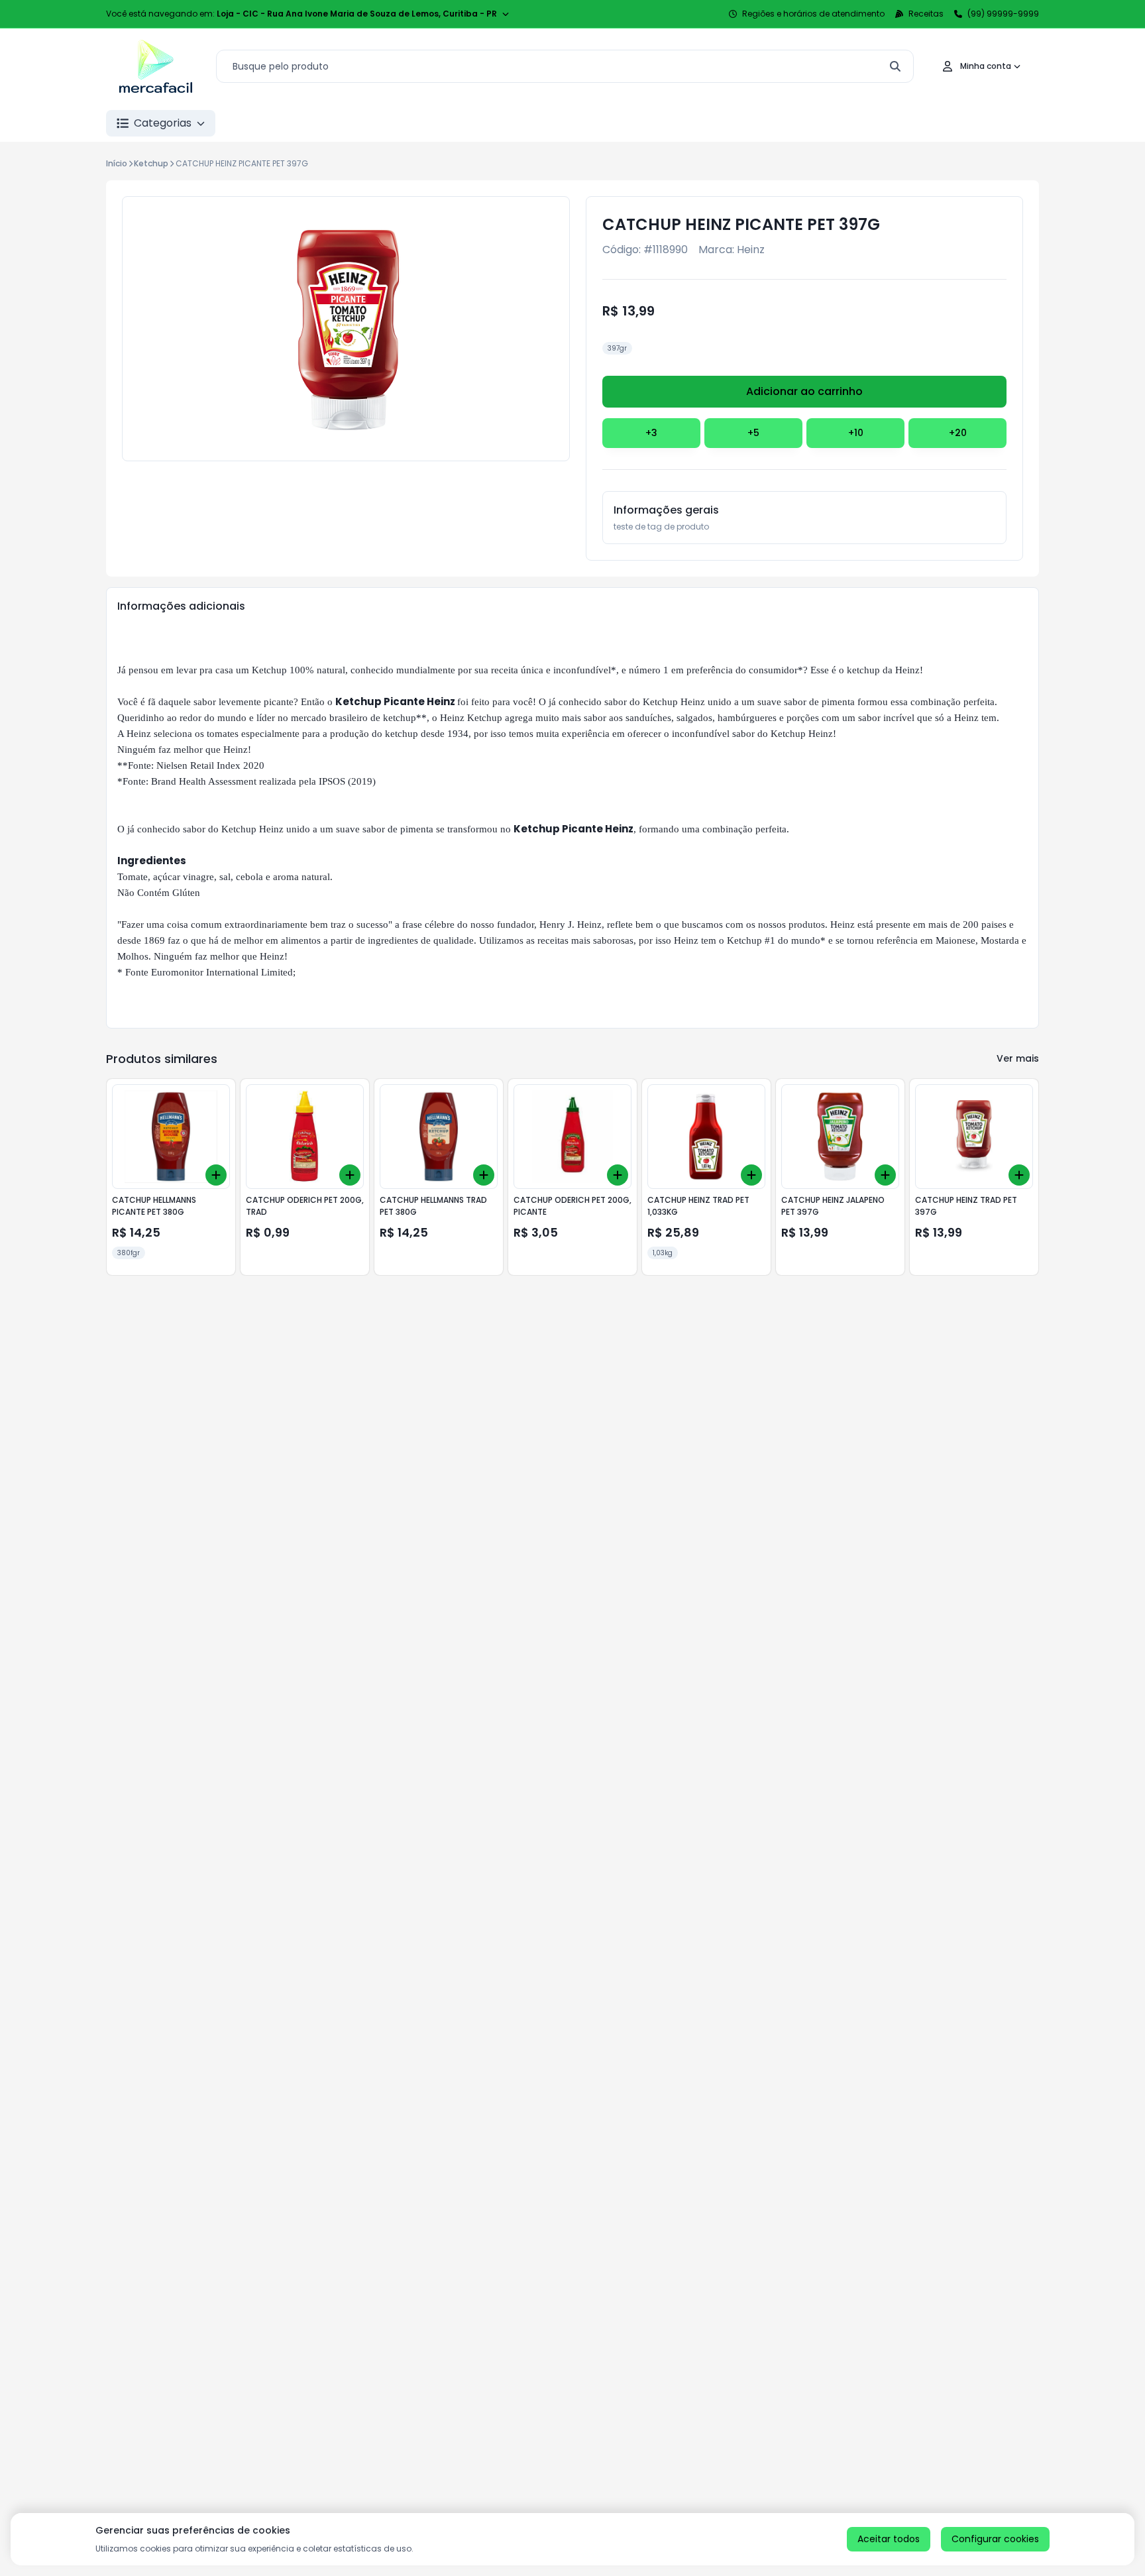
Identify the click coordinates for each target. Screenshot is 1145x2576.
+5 (753, 433)
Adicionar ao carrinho (804, 391)
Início (117, 163)
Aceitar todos (889, 2539)
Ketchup (151, 163)
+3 (651, 433)
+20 (958, 433)
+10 (856, 433)
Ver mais (1018, 1058)
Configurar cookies (995, 2539)
